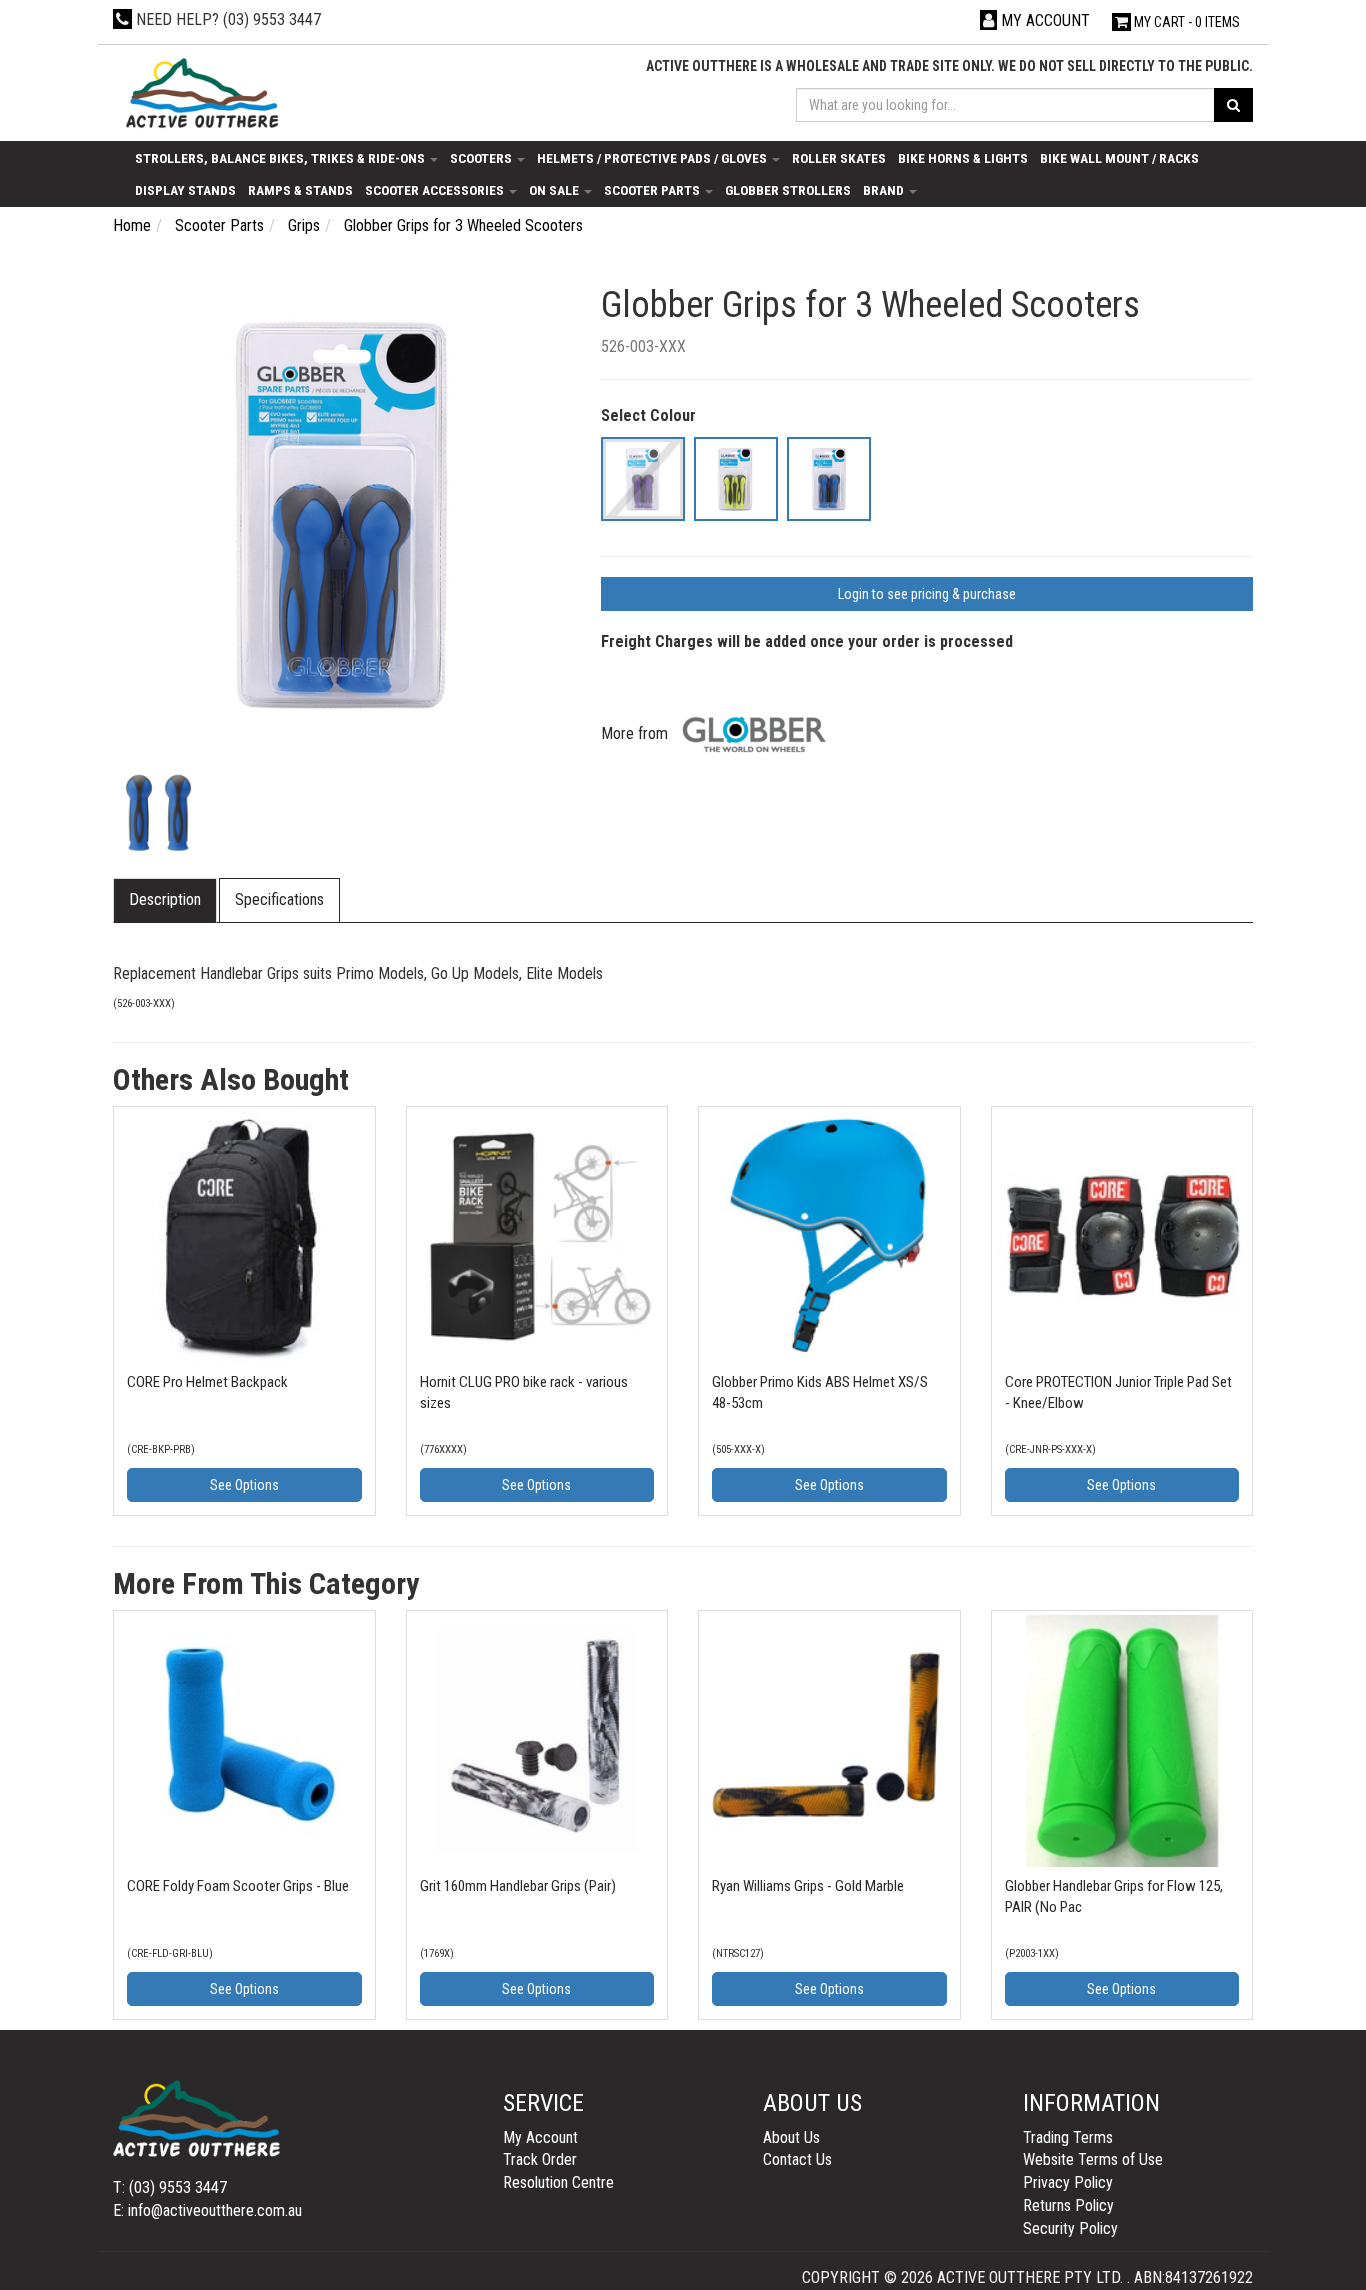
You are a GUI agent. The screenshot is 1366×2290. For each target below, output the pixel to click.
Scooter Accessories (436, 190)
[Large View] (159, 813)
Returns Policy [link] (1068, 2205)
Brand (885, 190)
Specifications (279, 899)
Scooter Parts (653, 190)
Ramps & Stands (300, 190)
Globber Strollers (788, 190)
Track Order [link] (540, 2159)
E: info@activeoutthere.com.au (207, 2210)
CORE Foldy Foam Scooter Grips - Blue (238, 1886)
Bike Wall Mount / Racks (1119, 158)
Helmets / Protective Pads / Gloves (653, 158)
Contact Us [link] (797, 2159)
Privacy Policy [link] (1068, 2182)
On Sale (555, 190)
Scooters (482, 158)
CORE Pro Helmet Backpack (207, 1382)
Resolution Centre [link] (558, 2182)
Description (165, 899)
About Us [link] (791, 2137)
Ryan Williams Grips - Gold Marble (808, 1886)
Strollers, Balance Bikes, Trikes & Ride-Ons (281, 158)
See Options (244, 1485)
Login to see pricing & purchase (927, 594)
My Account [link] (540, 2137)
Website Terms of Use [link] (1093, 2159)
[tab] (166, 900)
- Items (1187, 22)
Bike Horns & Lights (963, 158)
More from (636, 733)
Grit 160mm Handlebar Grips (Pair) (518, 1886)
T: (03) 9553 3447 (170, 2187)
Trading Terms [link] (1068, 2137)
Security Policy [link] (1070, 2228)
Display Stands (185, 190)
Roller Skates (839, 158)
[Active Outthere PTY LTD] (200, 94)
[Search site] (1233, 105)
